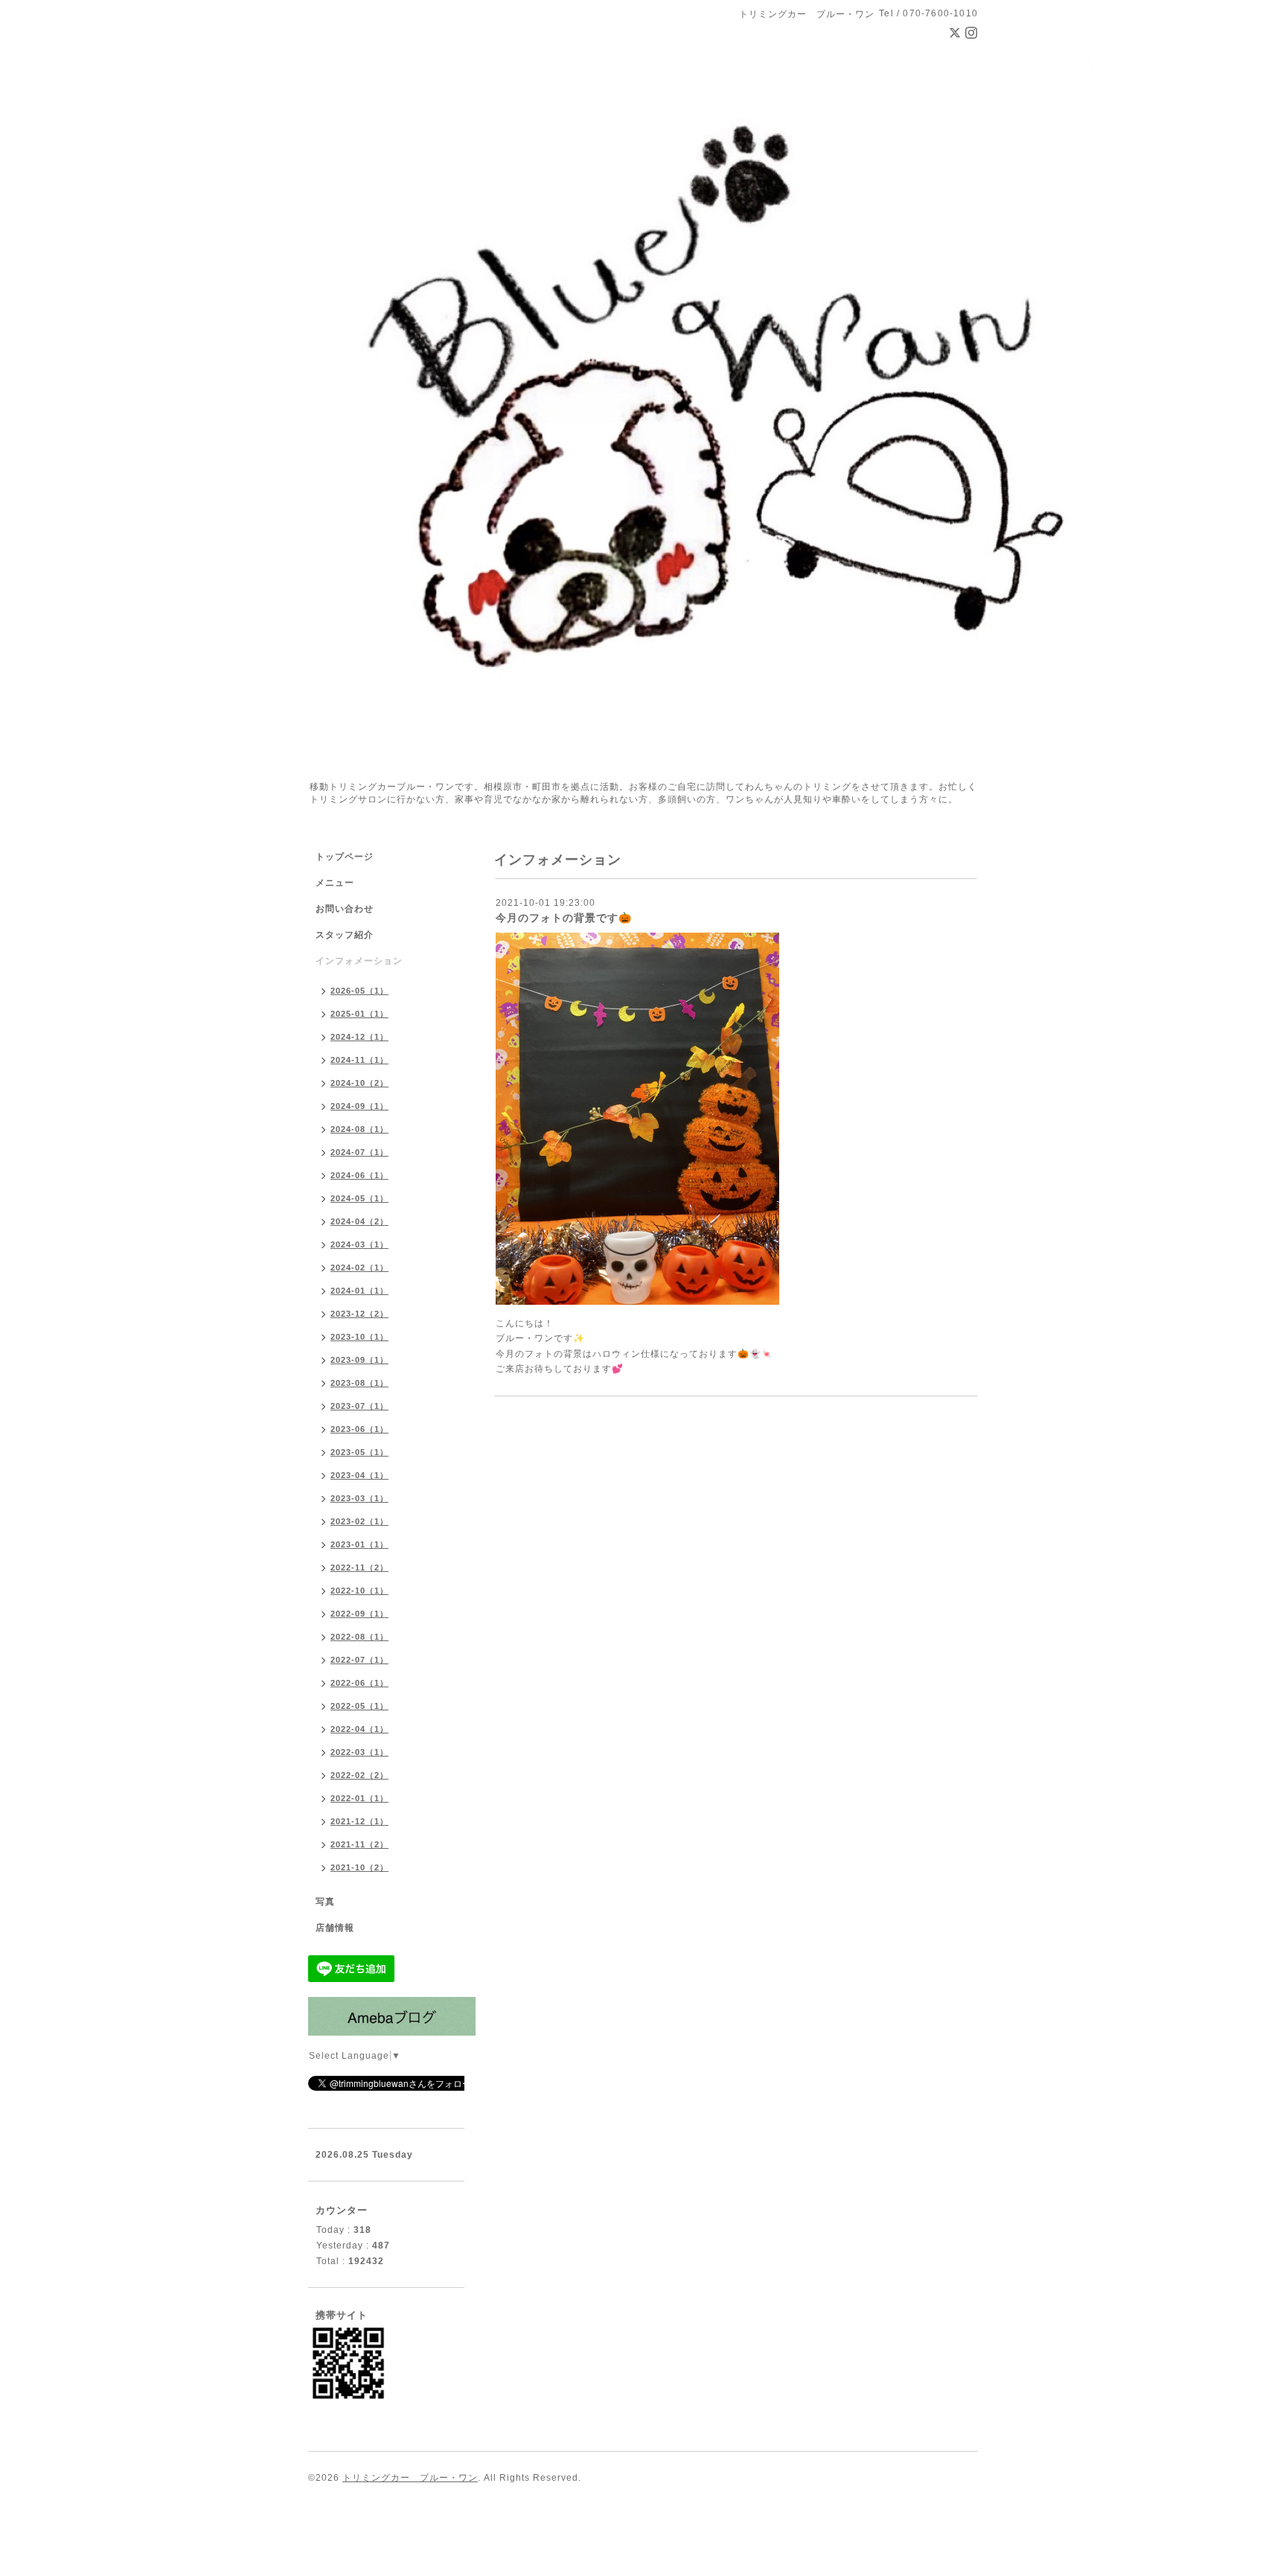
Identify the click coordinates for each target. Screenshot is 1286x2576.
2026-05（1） (359, 991)
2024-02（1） (359, 1268)
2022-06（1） (359, 1683)
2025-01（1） (359, 1014)
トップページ (345, 857)
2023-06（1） (359, 1429)
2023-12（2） (359, 1314)
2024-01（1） (359, 1291)
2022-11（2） (359, 1567)
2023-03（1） (359, 1498)
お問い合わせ (345, 909)
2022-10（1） (359, 1591)
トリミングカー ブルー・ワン (410, 2478)
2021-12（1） (359, 1821)
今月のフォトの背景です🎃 (564, 918)
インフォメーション (359, 961)
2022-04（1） (359, 1729)
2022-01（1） (359, 1798)
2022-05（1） (359, 1706)
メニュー (335, 883)
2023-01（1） (359, 1544)
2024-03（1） (359, 1244)
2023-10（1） (359, 1337)
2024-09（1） (359, 1106)
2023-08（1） (359, 1383)
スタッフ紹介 (345, 935)
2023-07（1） (359, 1406)
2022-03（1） (359, 1752)
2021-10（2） (359, 1867)
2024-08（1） (359, 1129)
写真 (325, 1902)
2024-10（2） (359, 1083)
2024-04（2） (359, 1221)
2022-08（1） (359, 1637)
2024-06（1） (359, 1175)
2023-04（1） (359, 1475)
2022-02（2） (359, 1775)
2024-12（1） (359, 1037)
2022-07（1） (359, 1660)
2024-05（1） (359, 1198)
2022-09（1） (359, 1614)
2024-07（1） (359, 1152)
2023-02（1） (359, 1521)
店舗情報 (335, 1928)
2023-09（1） (359, 1360)
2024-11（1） (359, 1060)
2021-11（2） (359, 1844)
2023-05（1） (359, 1452)
